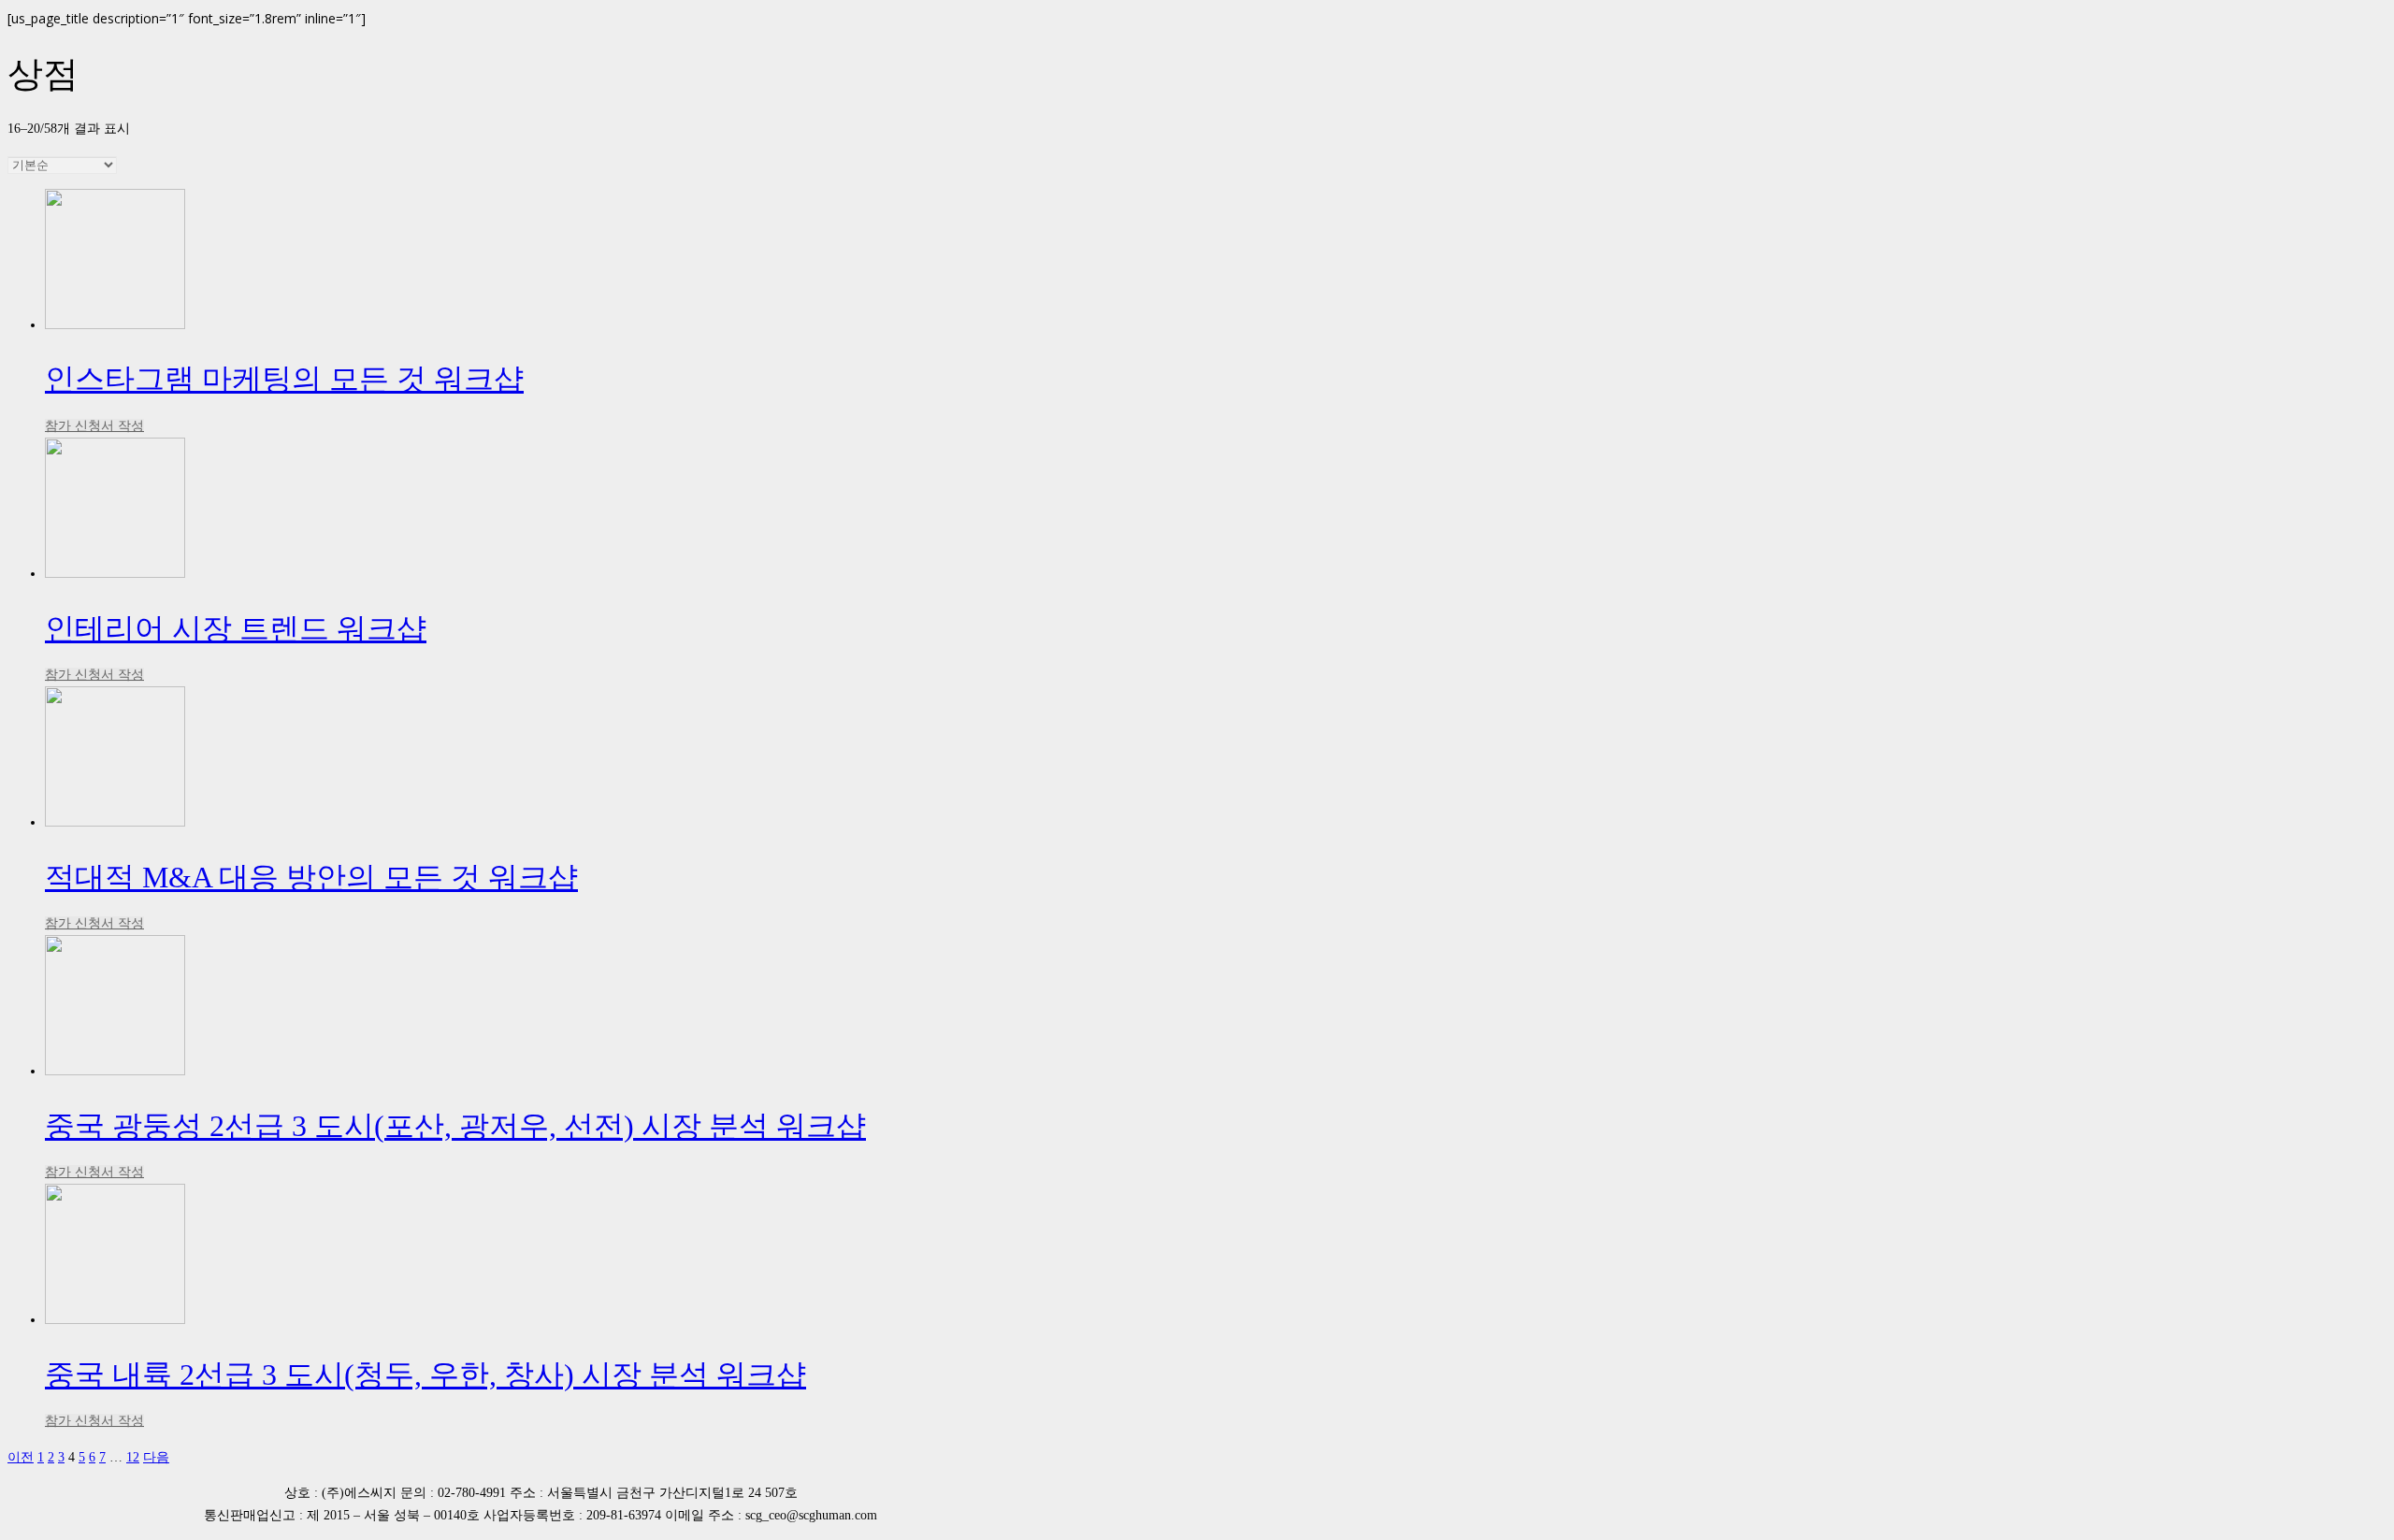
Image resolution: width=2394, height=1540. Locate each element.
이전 (21, 1456)
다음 (156, 1456)
